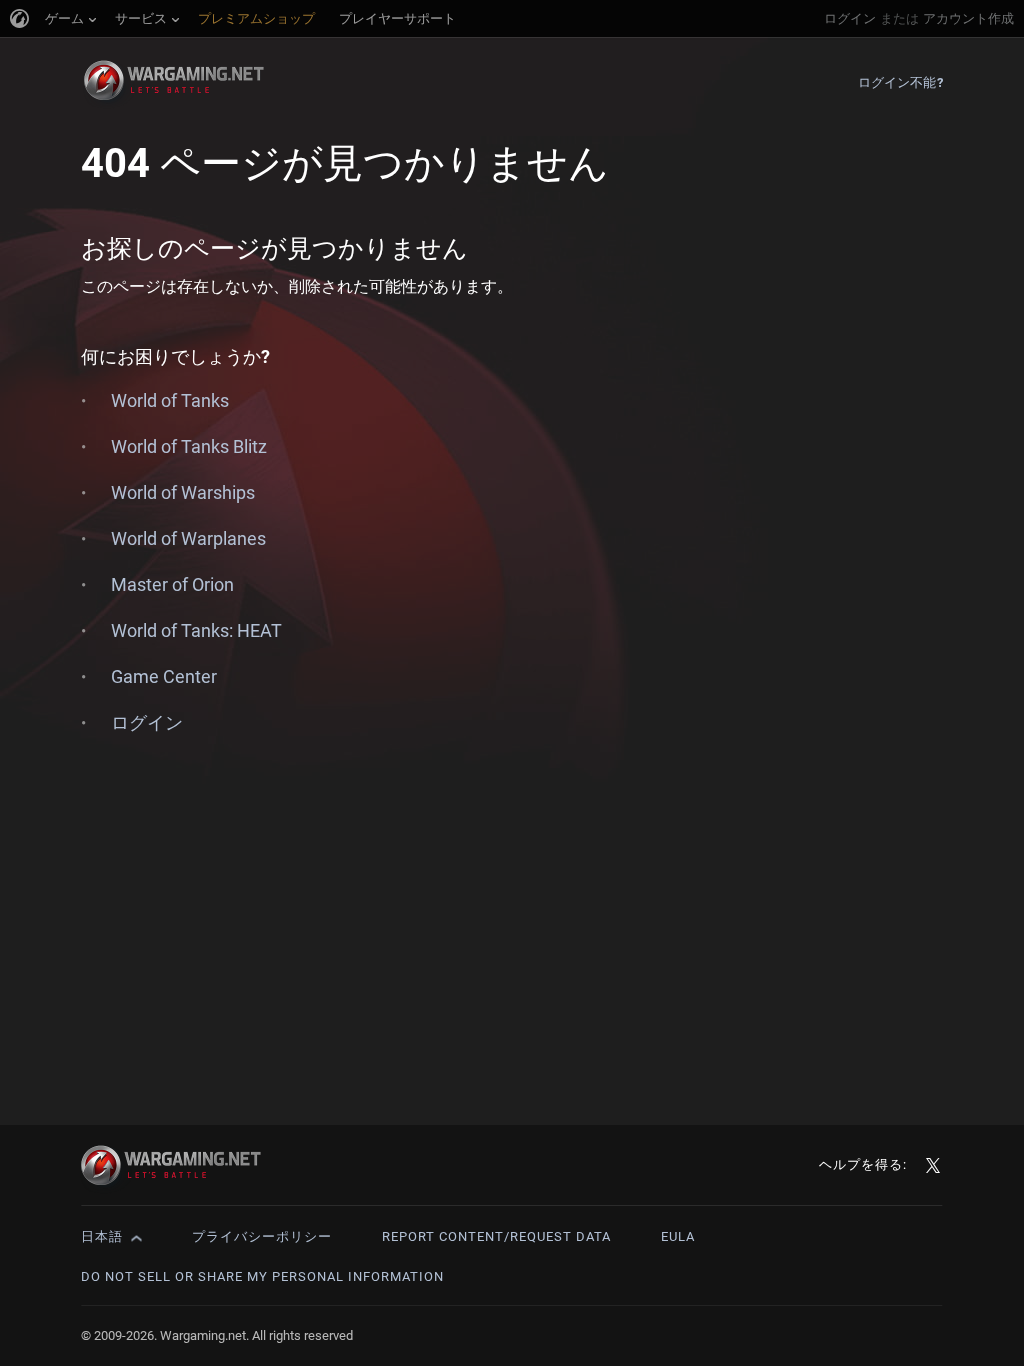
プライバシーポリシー (262, 1236)
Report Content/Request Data (496, 1236)
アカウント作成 (968, 18)
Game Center (164, 676)
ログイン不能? (900, 82)
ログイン (850, 18)
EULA (678, 1236)
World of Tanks (170, 400)
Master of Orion (172, 584)
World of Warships (183, 492)
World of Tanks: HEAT (196, 630)
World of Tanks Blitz (189, 446)
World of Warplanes (188, 538)
